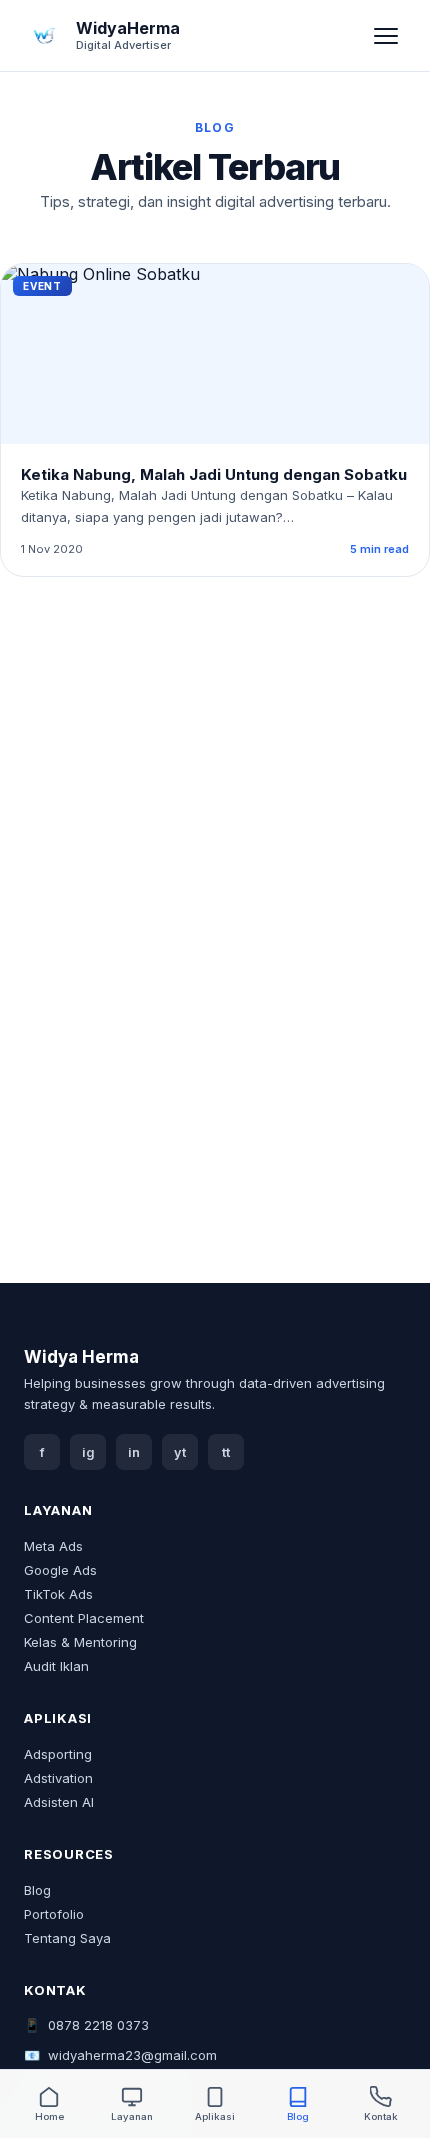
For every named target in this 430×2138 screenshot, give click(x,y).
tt (226, 1452)
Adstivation (58, 1778)
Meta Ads (53, 1546)
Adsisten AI (59, 1802)
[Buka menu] (386, 36)
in (134, 1452)
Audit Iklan (56, 1666)
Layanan (132, 2116)
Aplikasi (215, 2116)
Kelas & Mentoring (80, 1642)
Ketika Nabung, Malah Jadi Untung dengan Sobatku (214, 474)
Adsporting (58, 1754)
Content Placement (84, 1618)
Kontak (381, 2116)
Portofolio (54, 1914)
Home (49, 2116)
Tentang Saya (67, 1938)
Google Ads (60, 1570)
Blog (37, 1890)
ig (88, 1452)
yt (180, 1452)
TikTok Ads (58, 1594)
